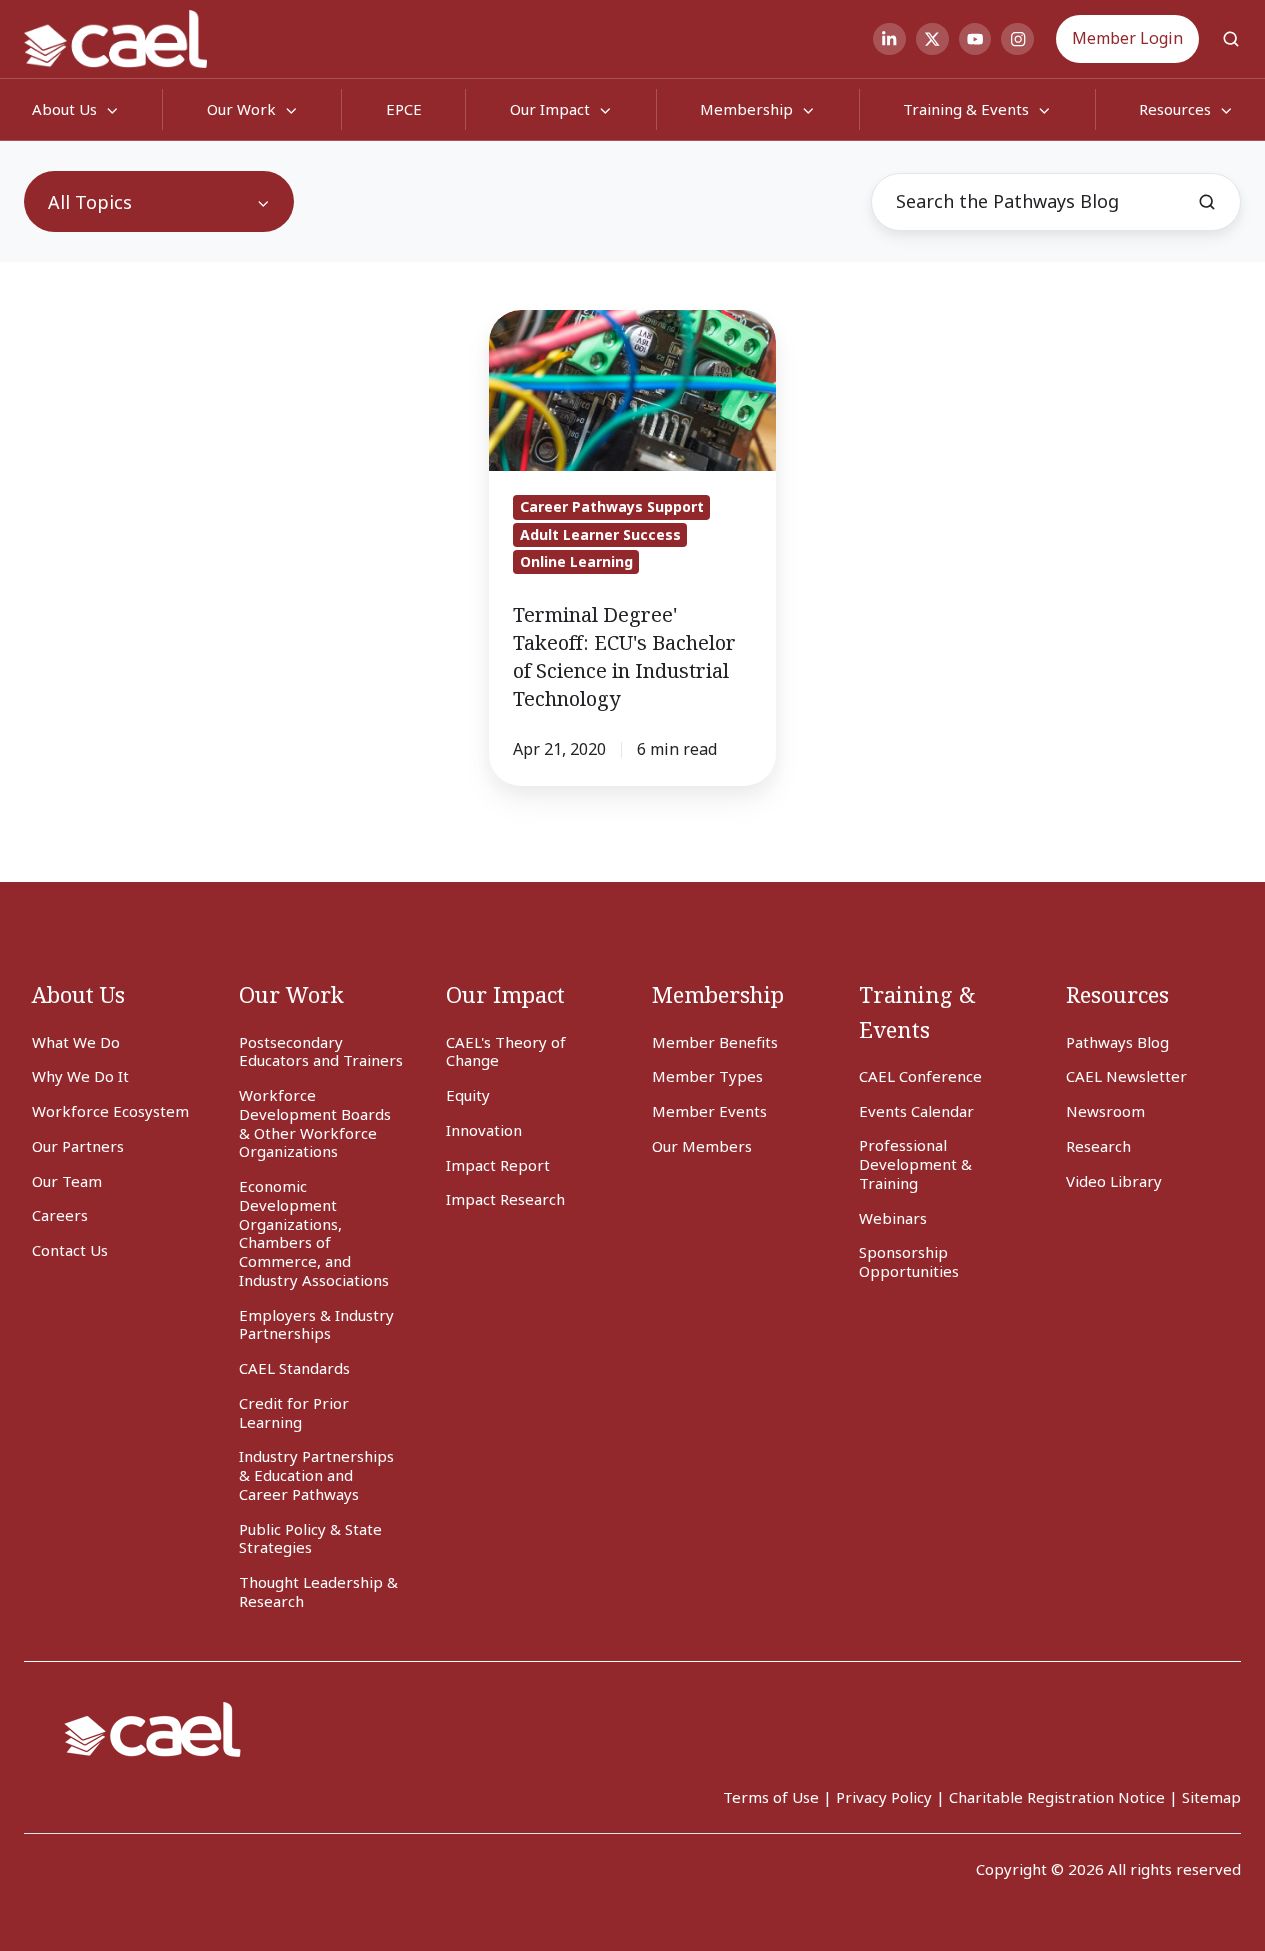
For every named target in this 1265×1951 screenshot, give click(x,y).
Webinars (893, 1218)
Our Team (67, 1181)
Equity (468, 1095)
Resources (1117, 994)
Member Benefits (715, 1042)
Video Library (1114, 1181)
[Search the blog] (1207, 202)
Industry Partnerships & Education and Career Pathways (316, 1475)
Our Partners (78, 1146)
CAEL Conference (920, 1076)
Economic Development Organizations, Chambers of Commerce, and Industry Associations (314, 1233)
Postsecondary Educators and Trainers (321, 1051)
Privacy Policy (884, 1797)
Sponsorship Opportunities (909, 1261)
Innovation (484, 1130)
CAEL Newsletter (1126, 1076)
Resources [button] (1175, 109)
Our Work (241, 109)
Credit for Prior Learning (294, 1412)
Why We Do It (80, 1076)
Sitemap (1211, 1797)
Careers (60, 1215)
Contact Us (70, 1250)
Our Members (702, 1146)
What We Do (76, 1042)
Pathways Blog (1117, 1042)
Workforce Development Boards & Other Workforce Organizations (315, 1123)
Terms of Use (771, 1797)
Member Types (707, 1076)
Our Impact (550, 109)
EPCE (404, 109)
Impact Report (498, 1165)
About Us (78, 994)
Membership (746, 109)
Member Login (1127, 38)
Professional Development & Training (915, 1164)
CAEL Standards (294, 1368)
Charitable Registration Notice (1057, 1797)
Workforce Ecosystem (110, 1111)
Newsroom (1105, 1111)
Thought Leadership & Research (318, 1591)
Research (1098, 1146)
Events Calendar (916, 1111)
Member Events (709, 1111)
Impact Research (505, 1199)
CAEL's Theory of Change (506, 1051)
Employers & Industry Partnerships (316, 1324)
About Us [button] (64, 109)
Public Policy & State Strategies (310, 1538)
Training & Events (966, 109)
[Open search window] (1231, 39)
